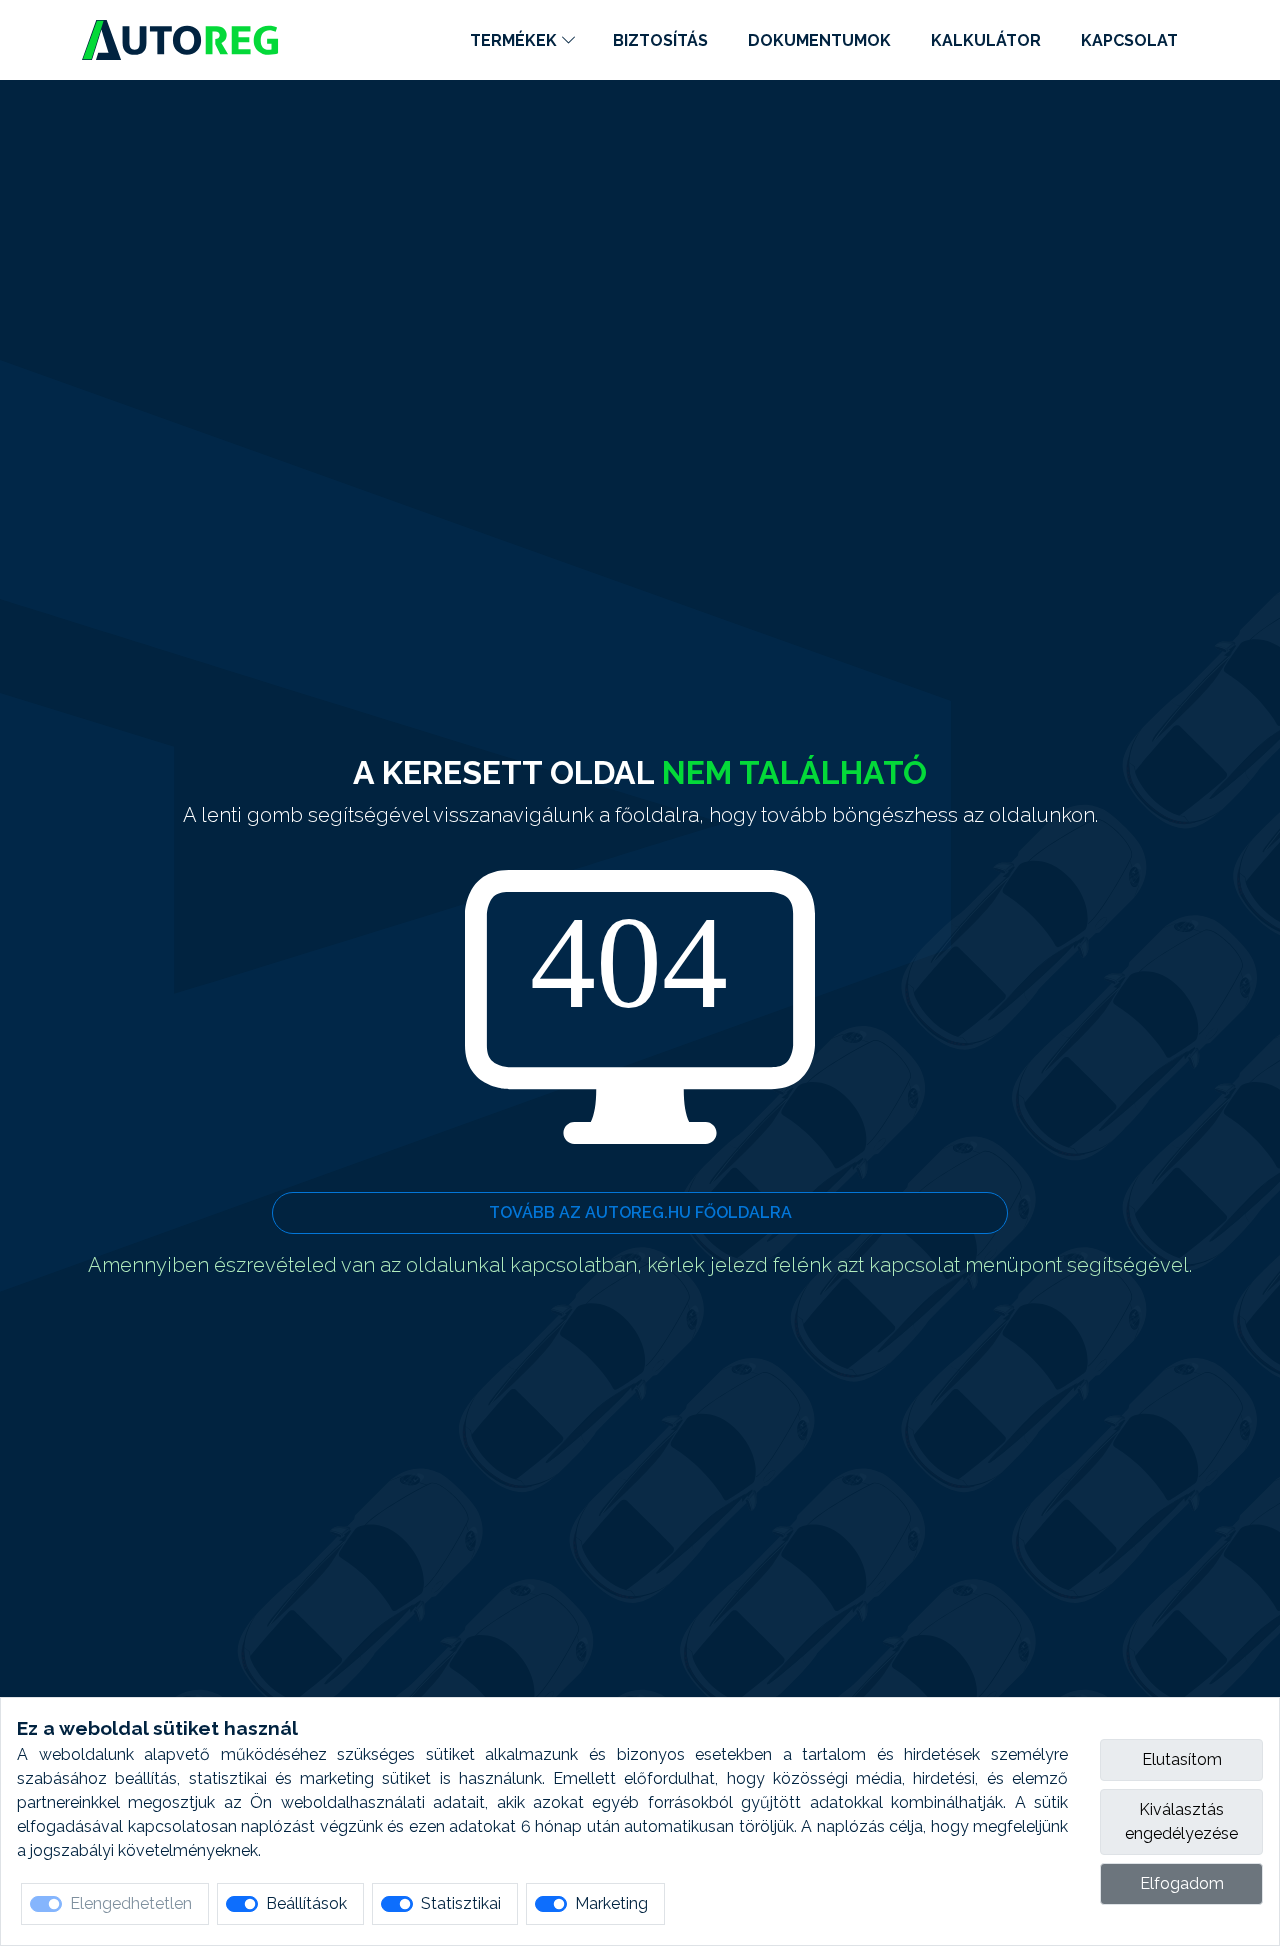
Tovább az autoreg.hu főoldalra (640, 1212)
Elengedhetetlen (131, 1903)
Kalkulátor (986, 40)
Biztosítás (660, 40)
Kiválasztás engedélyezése (1181, 1821)
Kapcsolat (1129, 40)
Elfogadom (1182, 1883)
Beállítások (306, 1903)
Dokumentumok (819, 40)
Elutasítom (1182, 1759)
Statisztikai (461, 1903)
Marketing (611, 1903)
